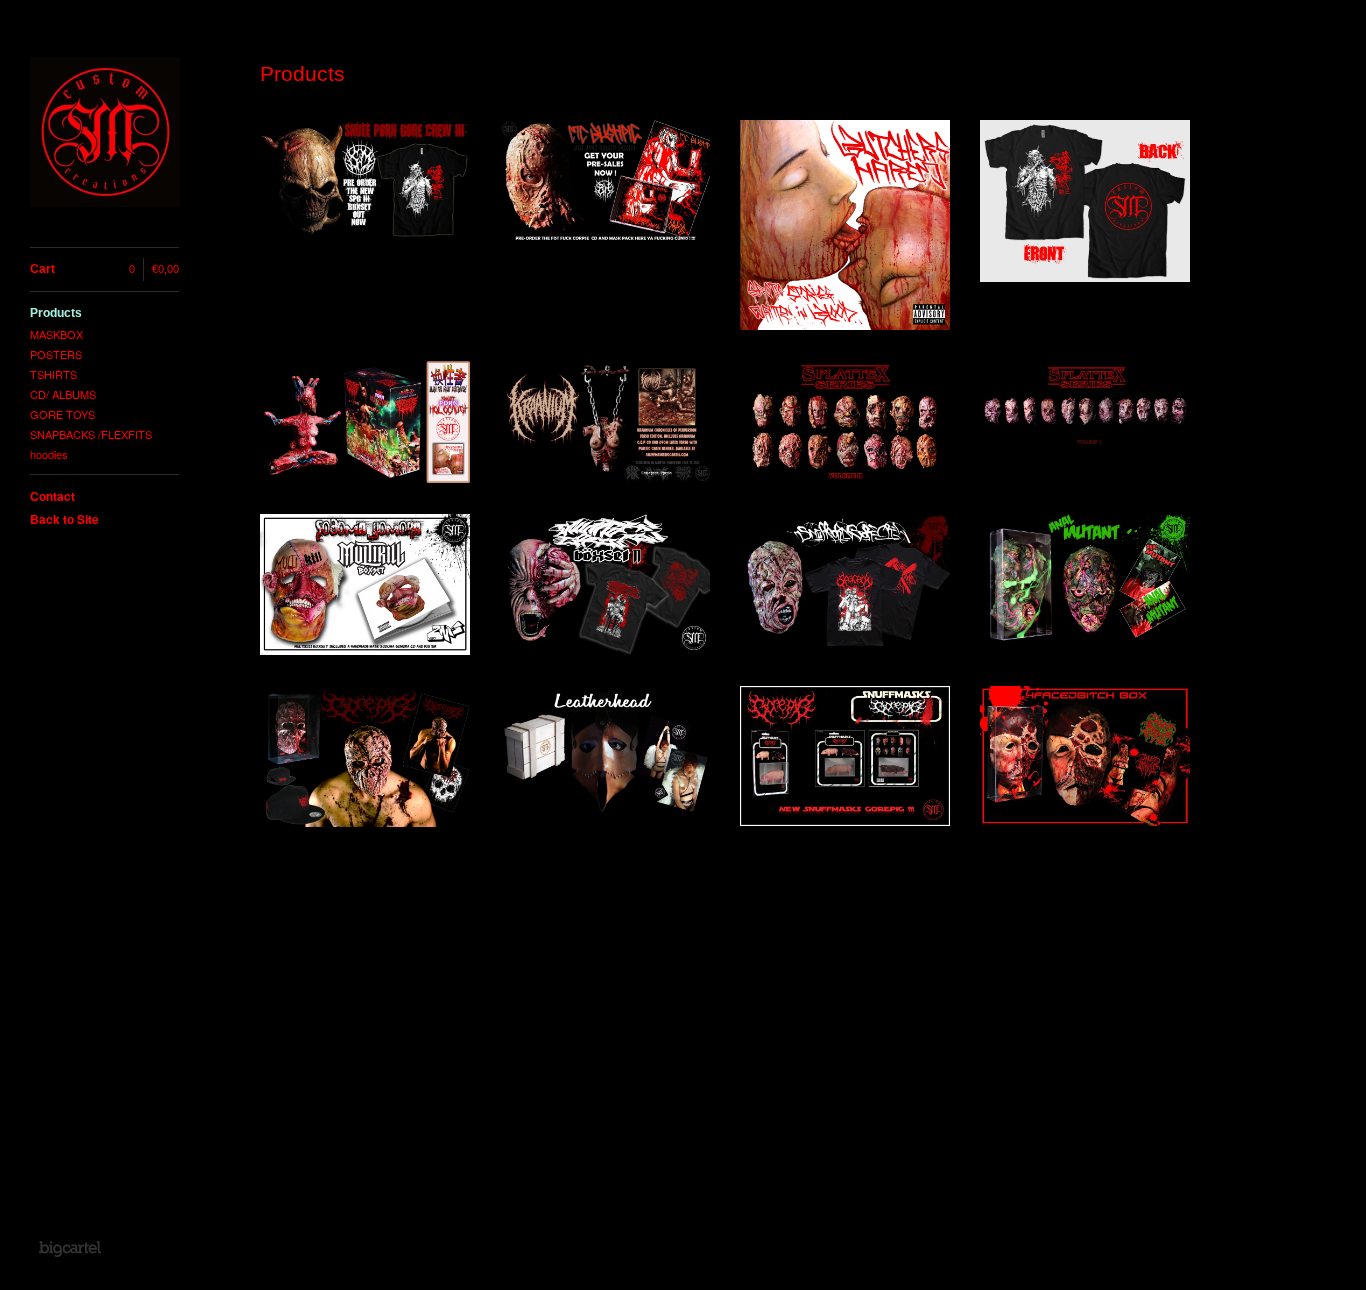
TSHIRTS (53, 374)
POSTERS (56, 354)
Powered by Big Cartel (69, 1248)
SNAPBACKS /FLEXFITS (91, 434)
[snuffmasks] (105, 134)
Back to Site (64, 519)
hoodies (49, 454)
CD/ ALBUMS (63, 394)
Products (56, 313)
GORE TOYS (62, 414)
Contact (52, 496)
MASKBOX (56, 334)
